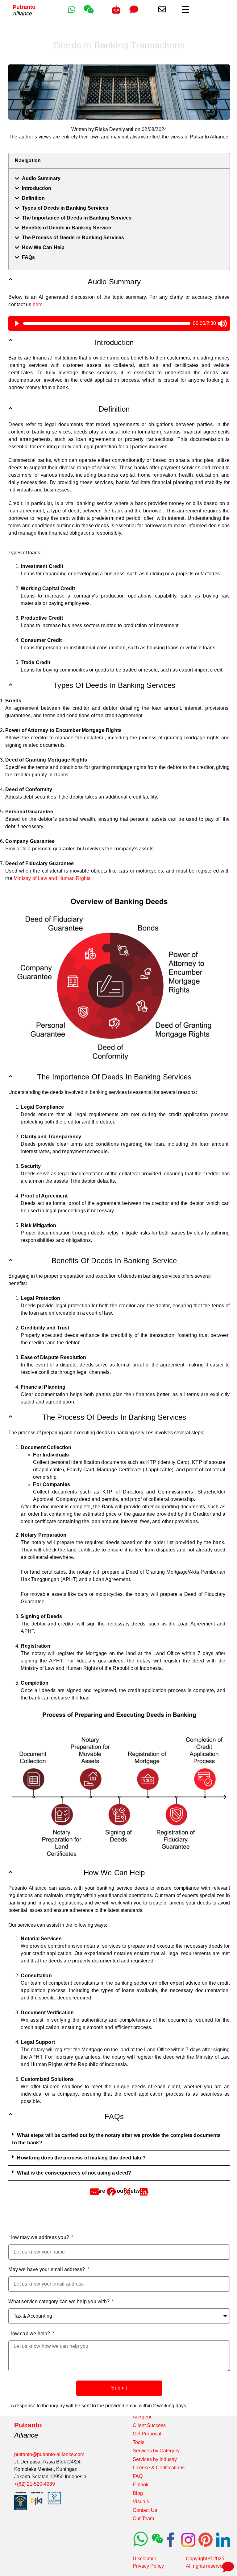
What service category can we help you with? (60, 2301)
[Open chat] (227, 2566)
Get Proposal (147, 2434)
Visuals (141, 2502)
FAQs (29, 257)
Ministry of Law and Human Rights (52, 878)
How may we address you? (39, 2237)
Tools (139, 2442)
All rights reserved (206, 2566)
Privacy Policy (148, 2566)
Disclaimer (144, 2559)
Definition (33, 198)
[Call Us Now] (116, 10)
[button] (119, 2139)
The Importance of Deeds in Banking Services (77, 218)
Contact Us (145, 2510)
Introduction (37, 188)
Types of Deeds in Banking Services (65, 208)
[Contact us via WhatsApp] (71, 9)
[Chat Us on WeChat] (89, 13)
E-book (141, 2485)
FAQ (138, 2476)
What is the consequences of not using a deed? (74, 2173)
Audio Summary (41, 178)
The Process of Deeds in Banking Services (73, 238)
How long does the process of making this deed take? (81, 2158)
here (38, 304)
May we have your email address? (47, 2269)
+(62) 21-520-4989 (35, 2484)
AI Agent (142, 2417)
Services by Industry (155, 2459)
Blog (138, 2493)
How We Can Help (43, 247)
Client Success (149, 2425)
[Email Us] (162, 10)
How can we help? (30, 2334)
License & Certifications (159, 2468)
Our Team (143, 2518)
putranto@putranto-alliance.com (49, 2454)
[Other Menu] (185, 10)
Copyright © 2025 (205, 2559)
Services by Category (156, 2451)
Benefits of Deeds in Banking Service (67, 228)
